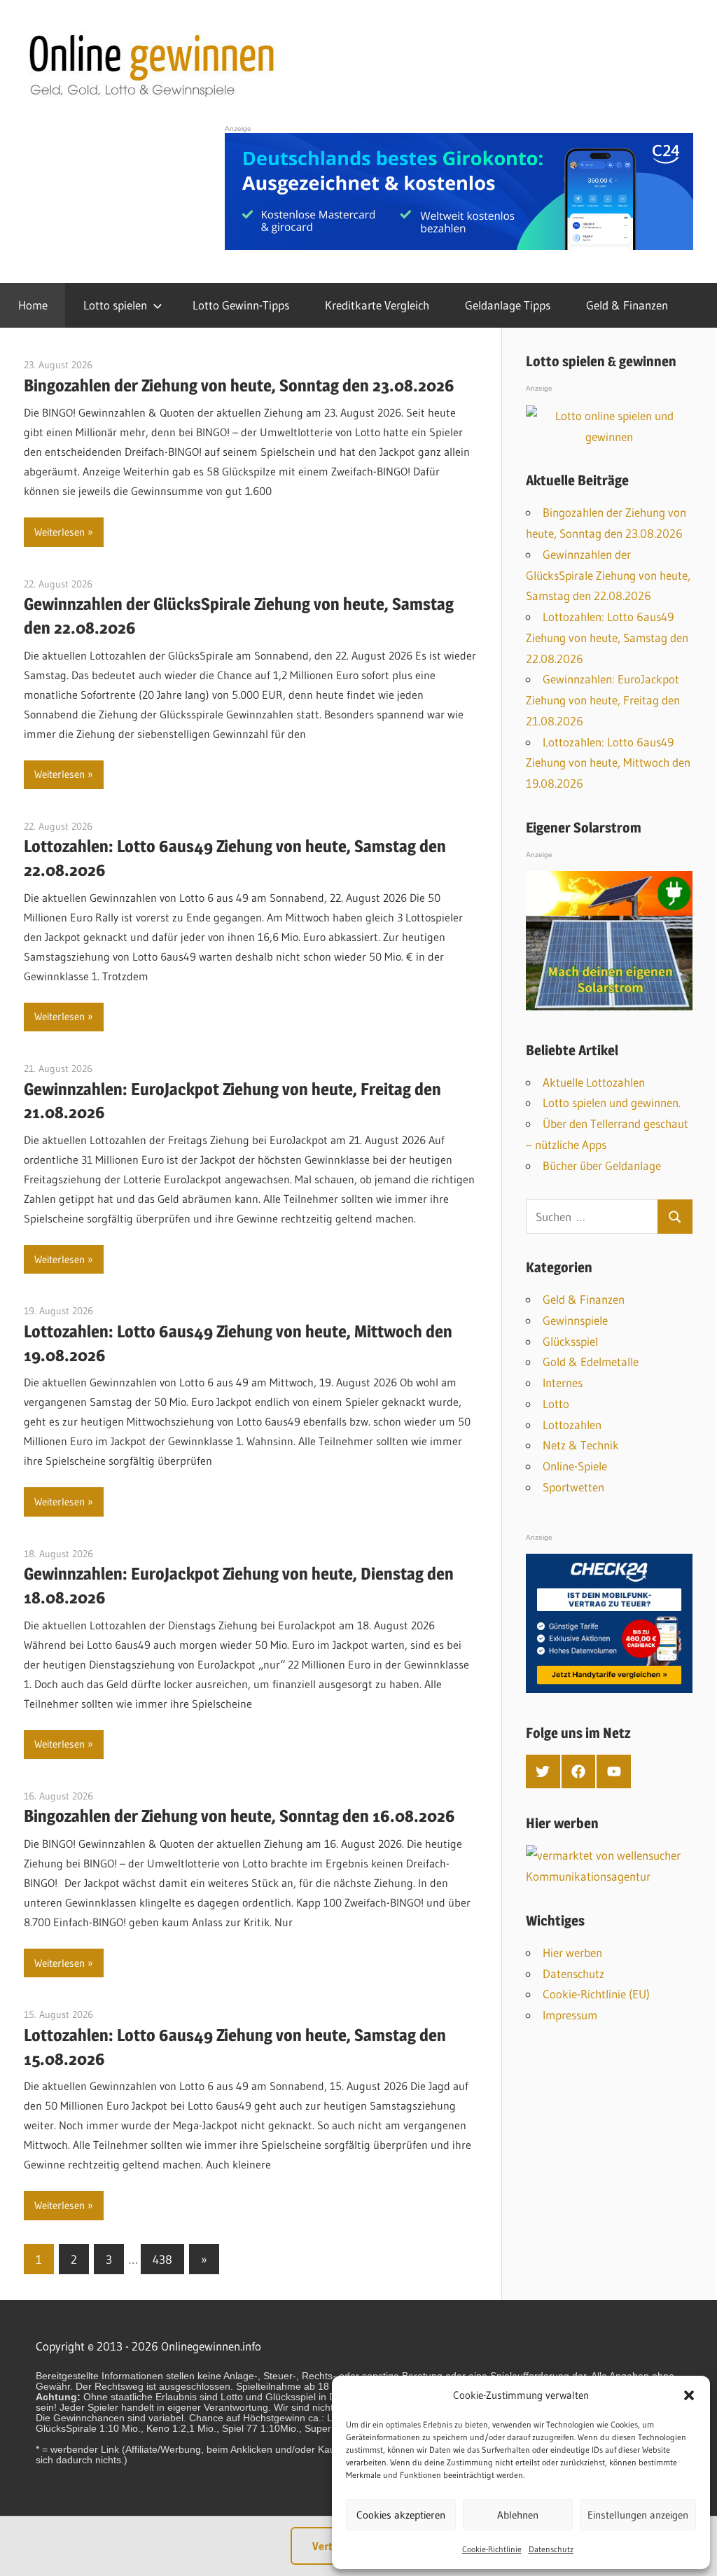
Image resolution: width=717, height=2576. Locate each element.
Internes (563, 1383)
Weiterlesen (60, 532)
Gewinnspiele (575, 1320)
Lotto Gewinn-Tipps (241, 305)
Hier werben (572, 1952)
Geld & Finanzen (627, 305)
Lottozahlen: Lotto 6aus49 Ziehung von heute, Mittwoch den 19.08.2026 (608, 763)
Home (33, 305)
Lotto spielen (115, 305)
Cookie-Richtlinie (492, 2549)
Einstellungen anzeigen (638, 2515)
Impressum (570, 2015)
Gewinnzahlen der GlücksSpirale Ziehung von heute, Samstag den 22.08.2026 (608, 575)
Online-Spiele (575, 1466)
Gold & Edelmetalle (591, 1362)
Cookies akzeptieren (401, 2515)
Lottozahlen (572, 1425)
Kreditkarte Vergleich (377, 305)
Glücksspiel (570, 1341)
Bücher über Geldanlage (602, 1165)
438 (162, 2259)
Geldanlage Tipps (508, 305)
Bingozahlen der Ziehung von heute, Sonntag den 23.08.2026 (239, 385)
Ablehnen (518, 2515)
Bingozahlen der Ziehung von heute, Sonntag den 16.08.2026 (239, 1816)
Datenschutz (551, 2549)
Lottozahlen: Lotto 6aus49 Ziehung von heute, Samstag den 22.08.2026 (607, 638)
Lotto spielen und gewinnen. (612, 1102)
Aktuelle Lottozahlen (594, 1082)
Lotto (556, 1404)
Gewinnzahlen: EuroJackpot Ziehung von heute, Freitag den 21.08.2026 (603, 700)
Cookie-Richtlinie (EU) (596, 1994)
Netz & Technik (581, 1445)
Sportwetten (573, 1487)
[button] (689, 2395)
